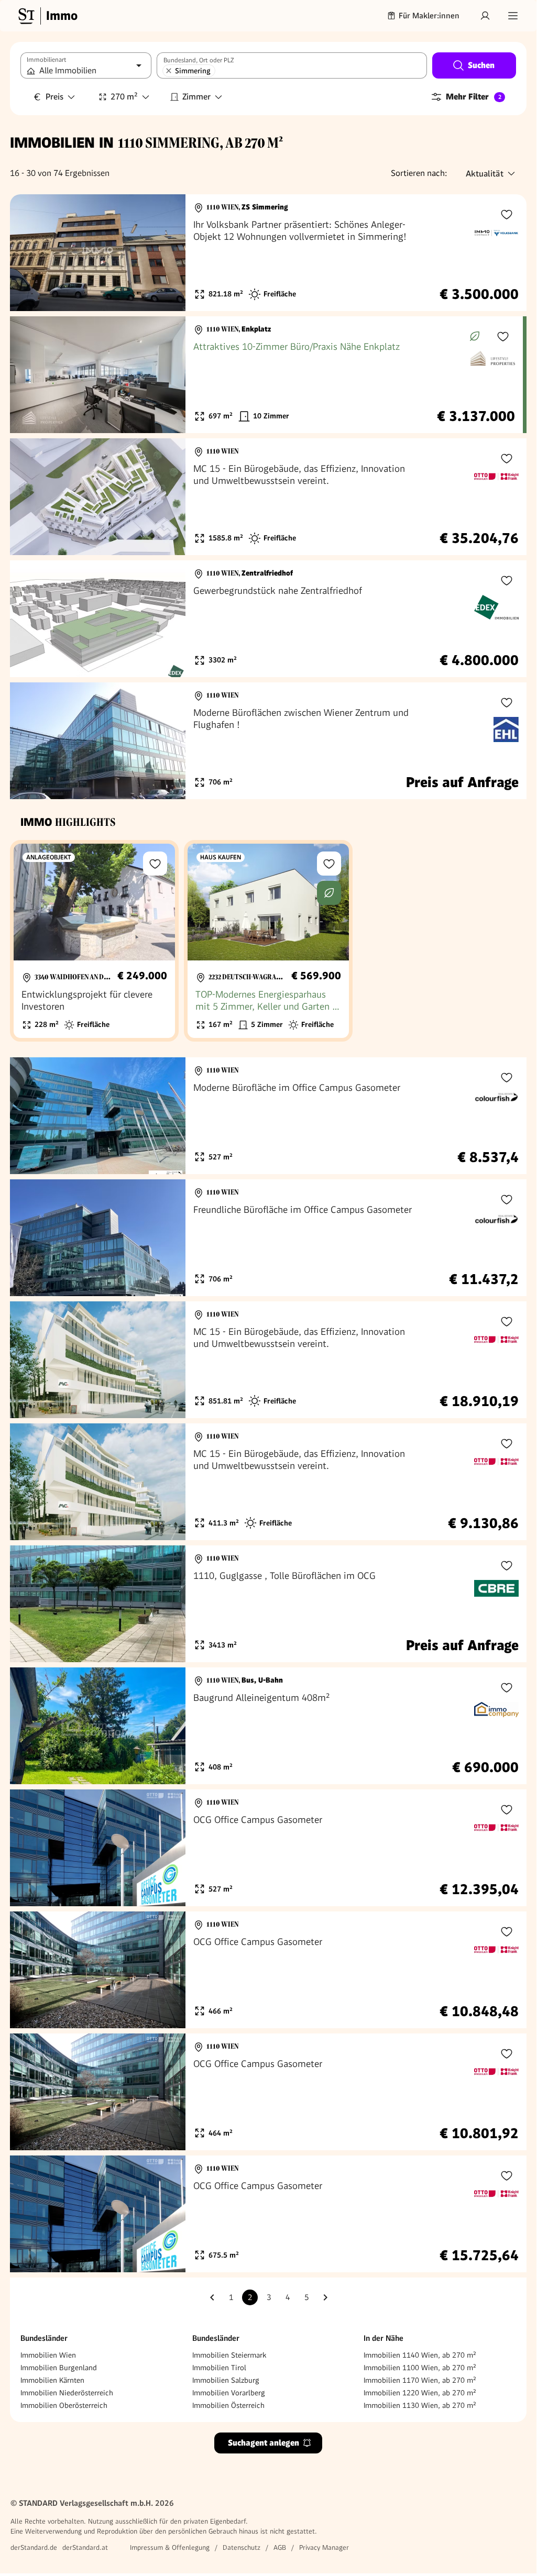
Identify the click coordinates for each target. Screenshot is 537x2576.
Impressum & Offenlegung (170, 2547)
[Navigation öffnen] (513, 16)
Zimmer (196, 97)
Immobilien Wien (48, 2355)
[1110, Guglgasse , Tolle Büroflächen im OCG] (268, 1604)
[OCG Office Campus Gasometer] (268, 1848)
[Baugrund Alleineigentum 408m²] (268, 1726)
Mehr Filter (474, 97)
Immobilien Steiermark (229, 2355)
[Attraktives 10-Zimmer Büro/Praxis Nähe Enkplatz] (266, 375)
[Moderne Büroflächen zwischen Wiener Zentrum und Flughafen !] (268, 741)
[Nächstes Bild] (168, 253)
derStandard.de (34, 2547)
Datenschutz (242, 2547)
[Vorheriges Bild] (28, 253)
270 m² (124, 97)
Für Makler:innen (429, 16)
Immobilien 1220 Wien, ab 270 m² (420, 2393)
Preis (54, 97)
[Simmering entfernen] (169, 71)
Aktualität (485, 174)
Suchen (481, 65)
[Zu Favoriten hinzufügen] (507, 214)
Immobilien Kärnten (52, 2380)
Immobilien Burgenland (59, 2368)
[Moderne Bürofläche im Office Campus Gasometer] (268, 1116)
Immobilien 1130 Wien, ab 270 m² (420, 2405)
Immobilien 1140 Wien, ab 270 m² (420, 2355)
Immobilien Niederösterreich (67, 2393)
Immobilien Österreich (228, 2405)
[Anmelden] (485, 16)
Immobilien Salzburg (226, 2380)
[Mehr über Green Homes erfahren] (475, 336)
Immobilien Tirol (219, 2368)
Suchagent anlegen (264, 2443)
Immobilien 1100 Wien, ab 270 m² (420, 2368)
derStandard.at (85, 2547)
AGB (280, 2547)
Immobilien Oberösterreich (64, 2405)
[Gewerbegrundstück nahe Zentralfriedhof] (268, 619)
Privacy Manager (324, 2547)
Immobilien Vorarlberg (229, 2393)
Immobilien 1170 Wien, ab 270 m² (420, 2380)
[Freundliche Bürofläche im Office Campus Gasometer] (268, 1238)
